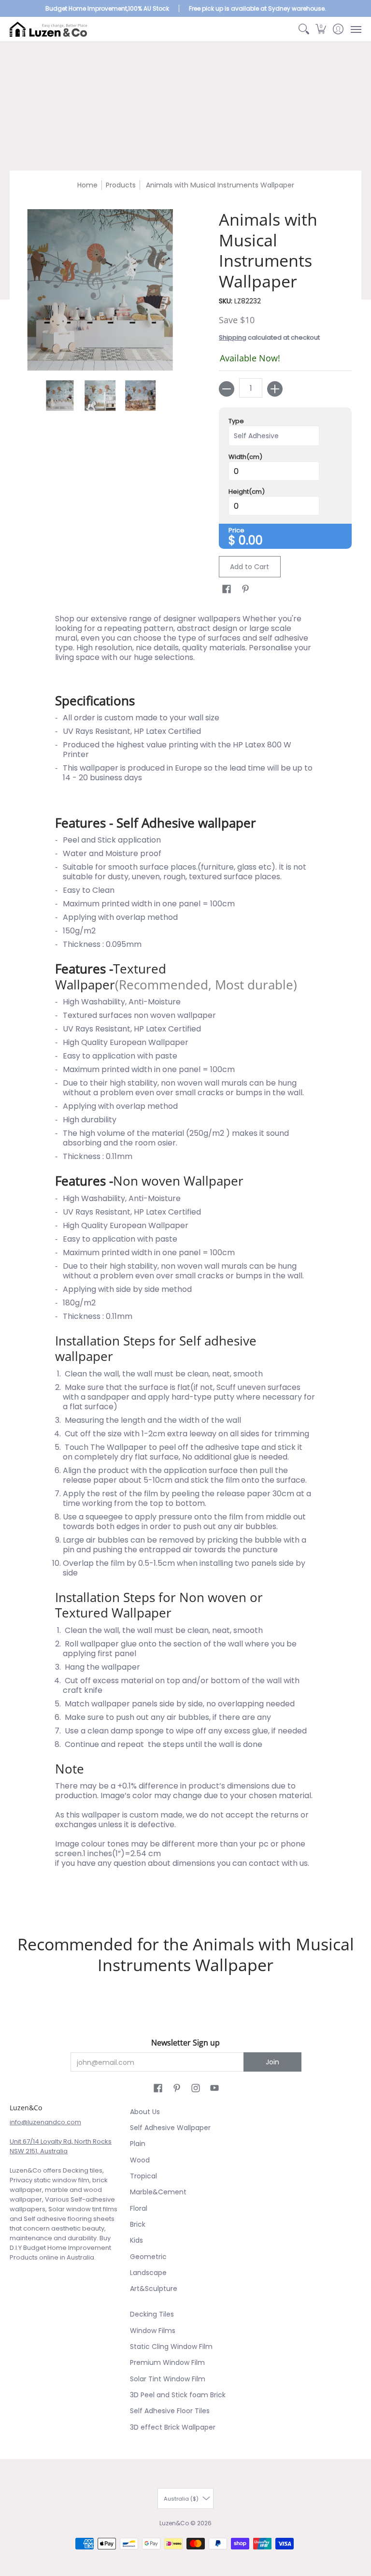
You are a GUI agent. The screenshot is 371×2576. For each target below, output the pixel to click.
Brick (138, 2224)
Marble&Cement (158, 2192)
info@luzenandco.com (45, 2122)
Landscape (148, 2273)
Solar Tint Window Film (168, 2379)
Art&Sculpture (154, 2289)
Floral (139, 2208)
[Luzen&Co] (48, 29)
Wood (140, 2160)
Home (87, 185)
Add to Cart (250, 567)
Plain (138, 2144)
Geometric (148, 2257)
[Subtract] (227, 389)
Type (236, 421)
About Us (145, 2112)
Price (236, 530)
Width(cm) (245, 457)
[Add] (275, 389)
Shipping (233, 337)
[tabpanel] (186, 1257)
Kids (136, 2240)
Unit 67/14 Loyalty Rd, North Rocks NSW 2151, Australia (61, 2146)
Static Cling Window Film (171, 2347)
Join (272, 2062)
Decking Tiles (152, 2314)
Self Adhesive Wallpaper (170, 2128)
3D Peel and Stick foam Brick (178, 2395)
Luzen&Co (174, 2523)
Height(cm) (247, 492)
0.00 (251, 540)
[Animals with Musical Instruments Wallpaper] (60, 396)
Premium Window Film (167, 2362)
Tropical (143, 2176)
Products (121, 185)
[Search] (304, 29)
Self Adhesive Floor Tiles (170, 2411)
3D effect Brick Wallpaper (173, 2427)
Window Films (153, 2331)
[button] (321, 29)
